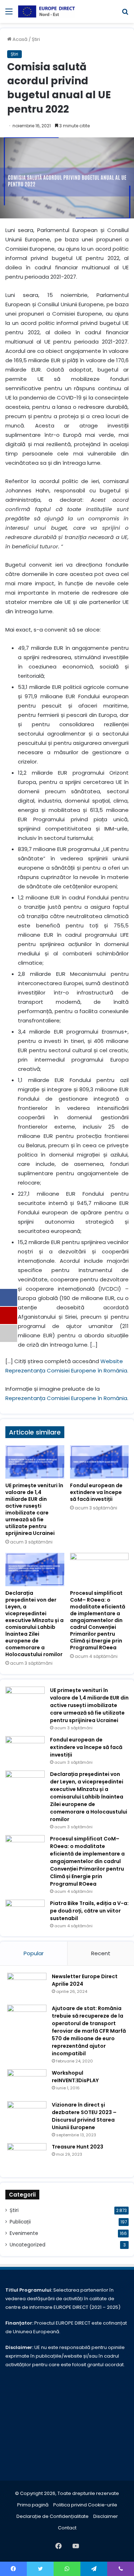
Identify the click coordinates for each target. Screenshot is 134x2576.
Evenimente (24, 2233)
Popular (34, 1953)
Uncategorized (28, 2245)
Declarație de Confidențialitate (53, 2516)
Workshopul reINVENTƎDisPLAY (75, 2077)
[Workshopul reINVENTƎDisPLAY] (27, 2083)
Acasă (19, 39)
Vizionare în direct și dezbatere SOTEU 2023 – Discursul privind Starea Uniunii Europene (84, 2116)
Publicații (20, 2222)
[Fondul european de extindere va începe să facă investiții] (100, 1462)
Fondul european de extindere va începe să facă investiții (96, 1492)
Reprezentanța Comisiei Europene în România (66, 1398)
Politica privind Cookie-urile (85, 2505)
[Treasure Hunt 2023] (27, 2157)
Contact (67, 2528)
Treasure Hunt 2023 (78, 2147)
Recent (101, 1953)
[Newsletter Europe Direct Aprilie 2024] (27, 1986)
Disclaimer (106, 2516)
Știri (36, 39)
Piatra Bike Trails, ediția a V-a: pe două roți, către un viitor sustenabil (89, 1911)
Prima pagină (33, 2505)
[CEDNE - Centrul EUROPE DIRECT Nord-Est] (46, 11)
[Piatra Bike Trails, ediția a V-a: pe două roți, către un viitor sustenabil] (25, 1913)
